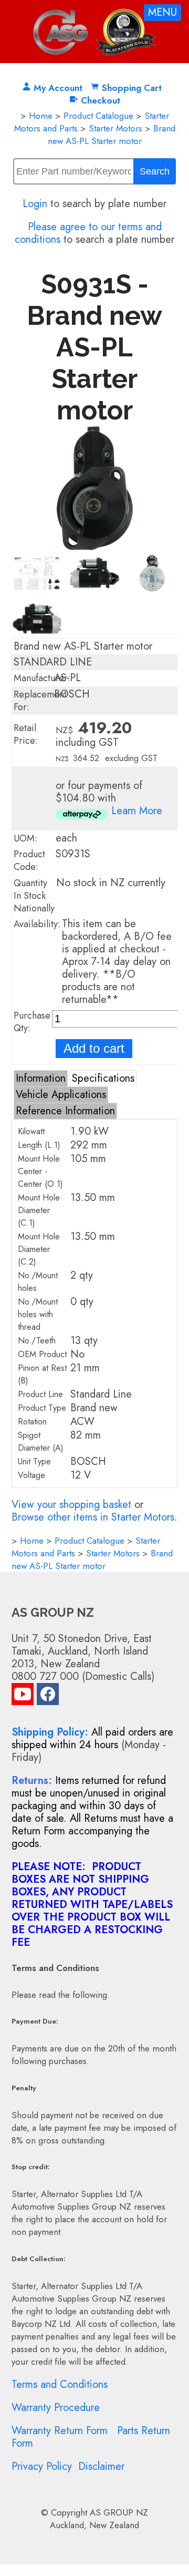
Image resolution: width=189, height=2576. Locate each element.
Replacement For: (40, 701)
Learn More (137, 811)
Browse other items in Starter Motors (93, 1517)
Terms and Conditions (60, 2384)
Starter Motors (115, 128)
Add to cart (94, 1048)
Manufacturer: (42, 678)
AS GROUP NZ (119, 2512)
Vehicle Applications (61, 1095)
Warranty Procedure (56, 2408)
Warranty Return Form (60, 2431)
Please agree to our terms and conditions (88, 233)
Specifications (103, 1078)
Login (35, 204)
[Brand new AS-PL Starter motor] (95, 547)
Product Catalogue (98, 116)
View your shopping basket (71, 1505)
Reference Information (65, 1111)
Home (41, 116)
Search (155, 171)
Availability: (37, 924)
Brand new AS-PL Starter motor (112, 135)
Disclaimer (101, 2466)
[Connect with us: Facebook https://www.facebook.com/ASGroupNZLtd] (48, 1696)
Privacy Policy (42, 2466)
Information (41, 1078)
